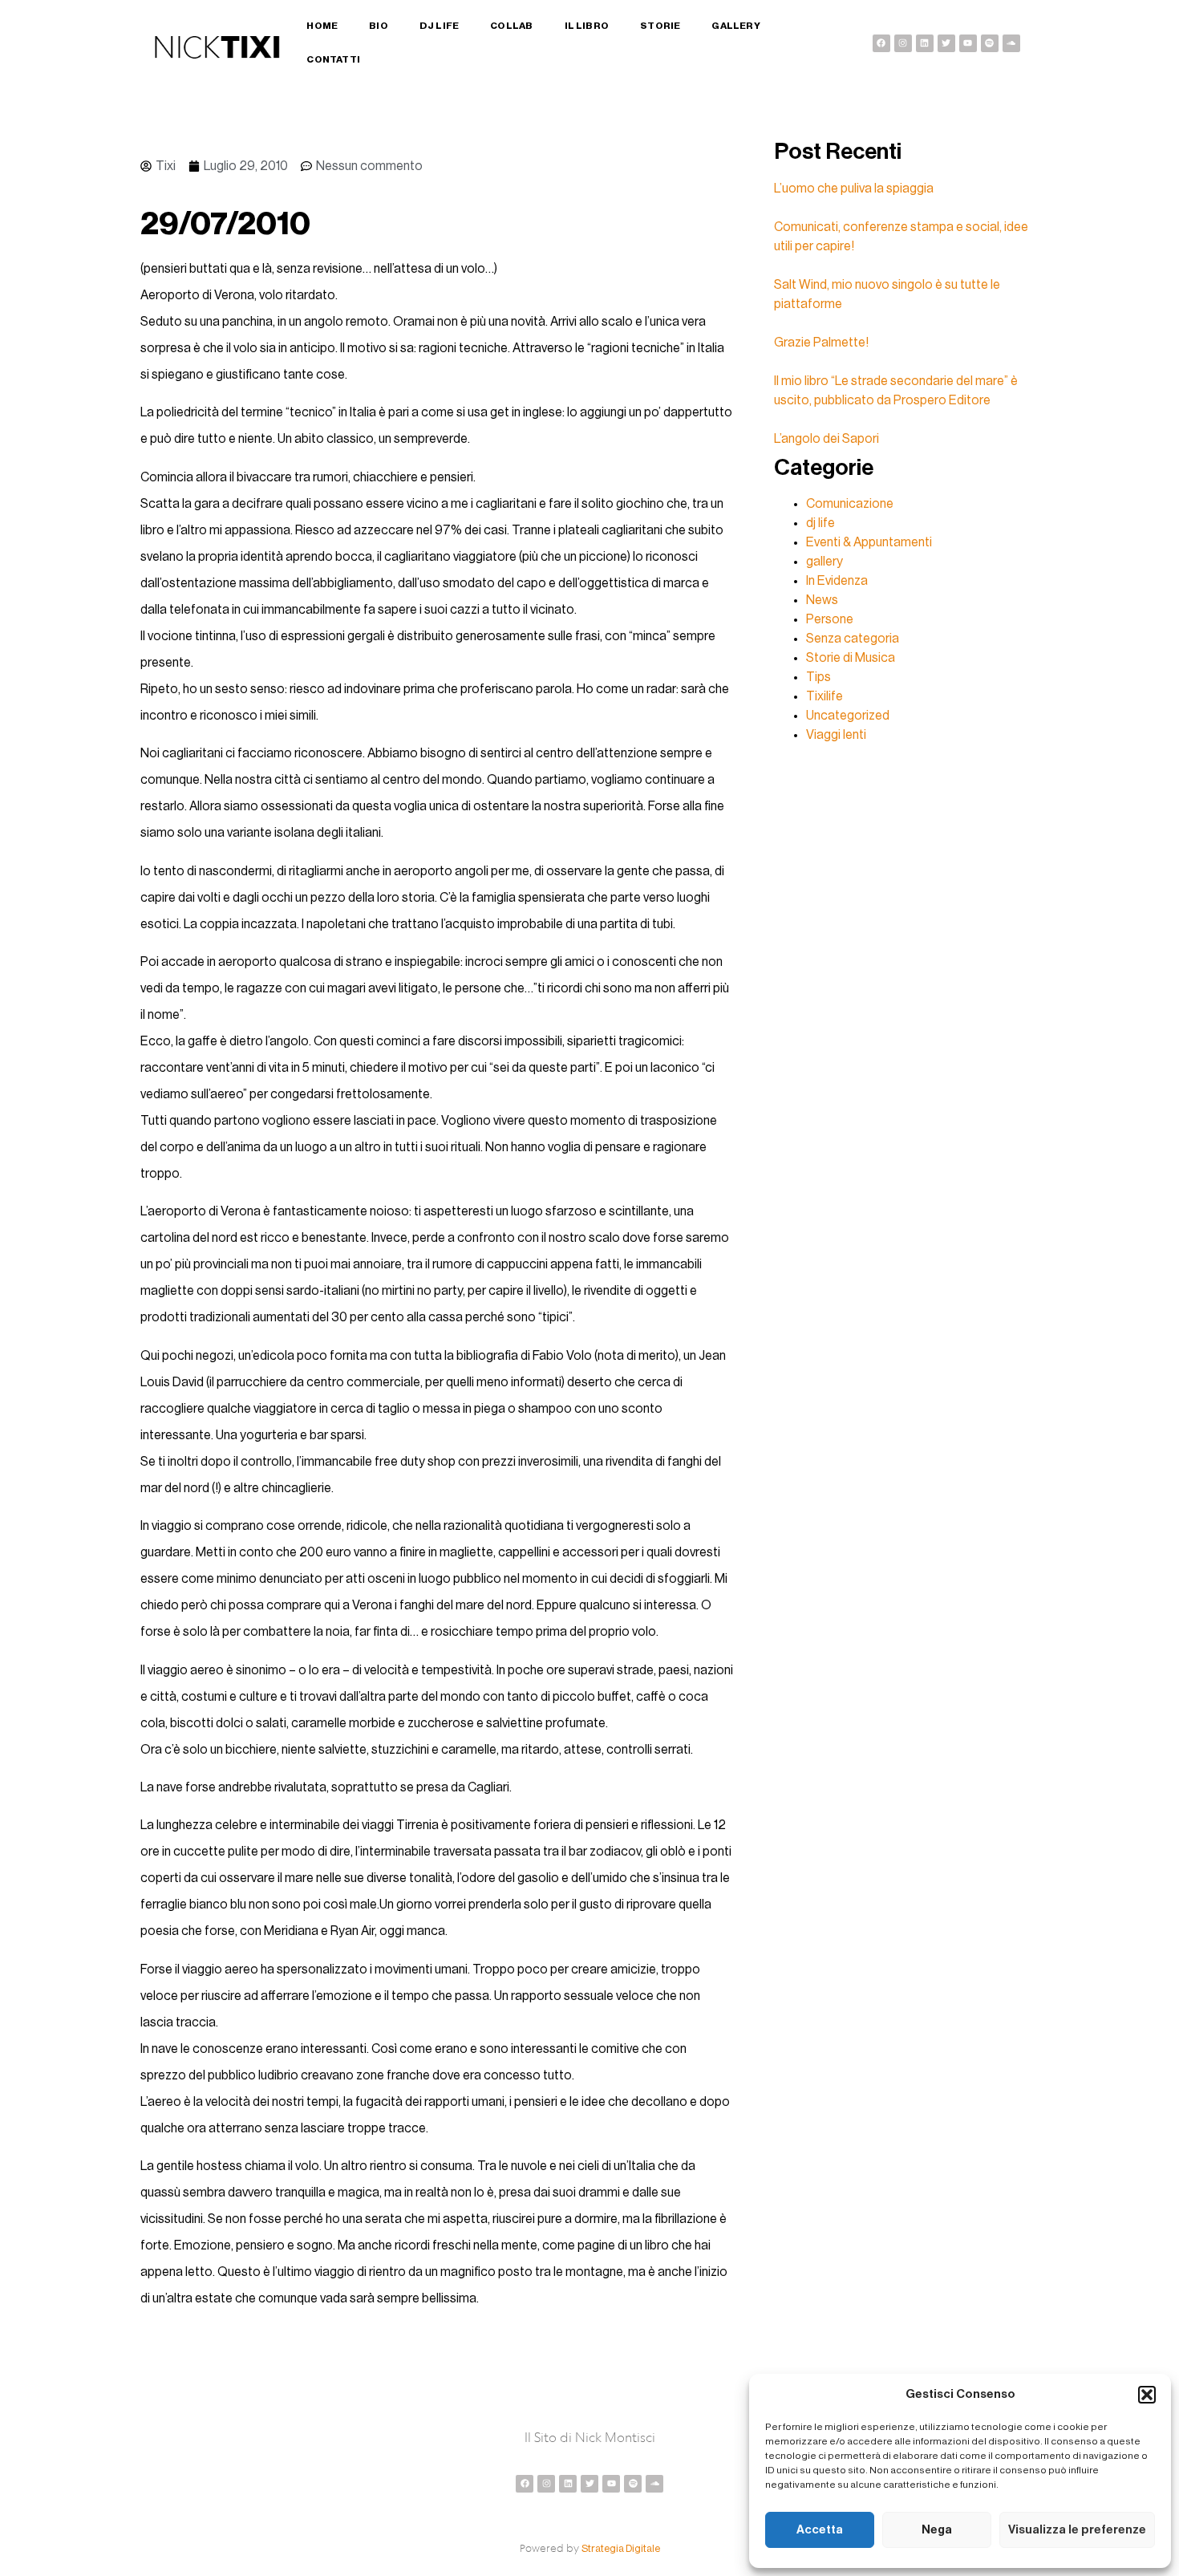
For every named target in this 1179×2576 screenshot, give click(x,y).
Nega (937, 2530)
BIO (379, 26)
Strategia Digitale (621, 2548)
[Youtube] (968, 43)
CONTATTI (333, 59)
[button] (1147, 2395)
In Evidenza (837, 581)
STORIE (660, 26)
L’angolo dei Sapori (827, 439)
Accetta (820, 2530)
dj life (820, 523)
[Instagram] (903, 43)
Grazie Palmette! (821, 343)
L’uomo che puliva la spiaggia (854, 189)
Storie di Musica (851, 658)
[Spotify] (990, 43)
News (822, 600)
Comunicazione (850, 504)
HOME (322, 26)
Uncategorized (848, 716)
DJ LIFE (439, 26)
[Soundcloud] (1011, 43)
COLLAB (511, 26)
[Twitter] (946, 43)
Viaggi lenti (836, 735)
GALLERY (735, 26)
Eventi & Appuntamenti (869, 542)
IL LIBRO (587, 26)
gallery (824, 562)
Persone (830, 619)
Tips (818, 677)
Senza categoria (853, 639)
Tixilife (824, 696)
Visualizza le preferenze (1077, 2530)
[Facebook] (881, 43)
